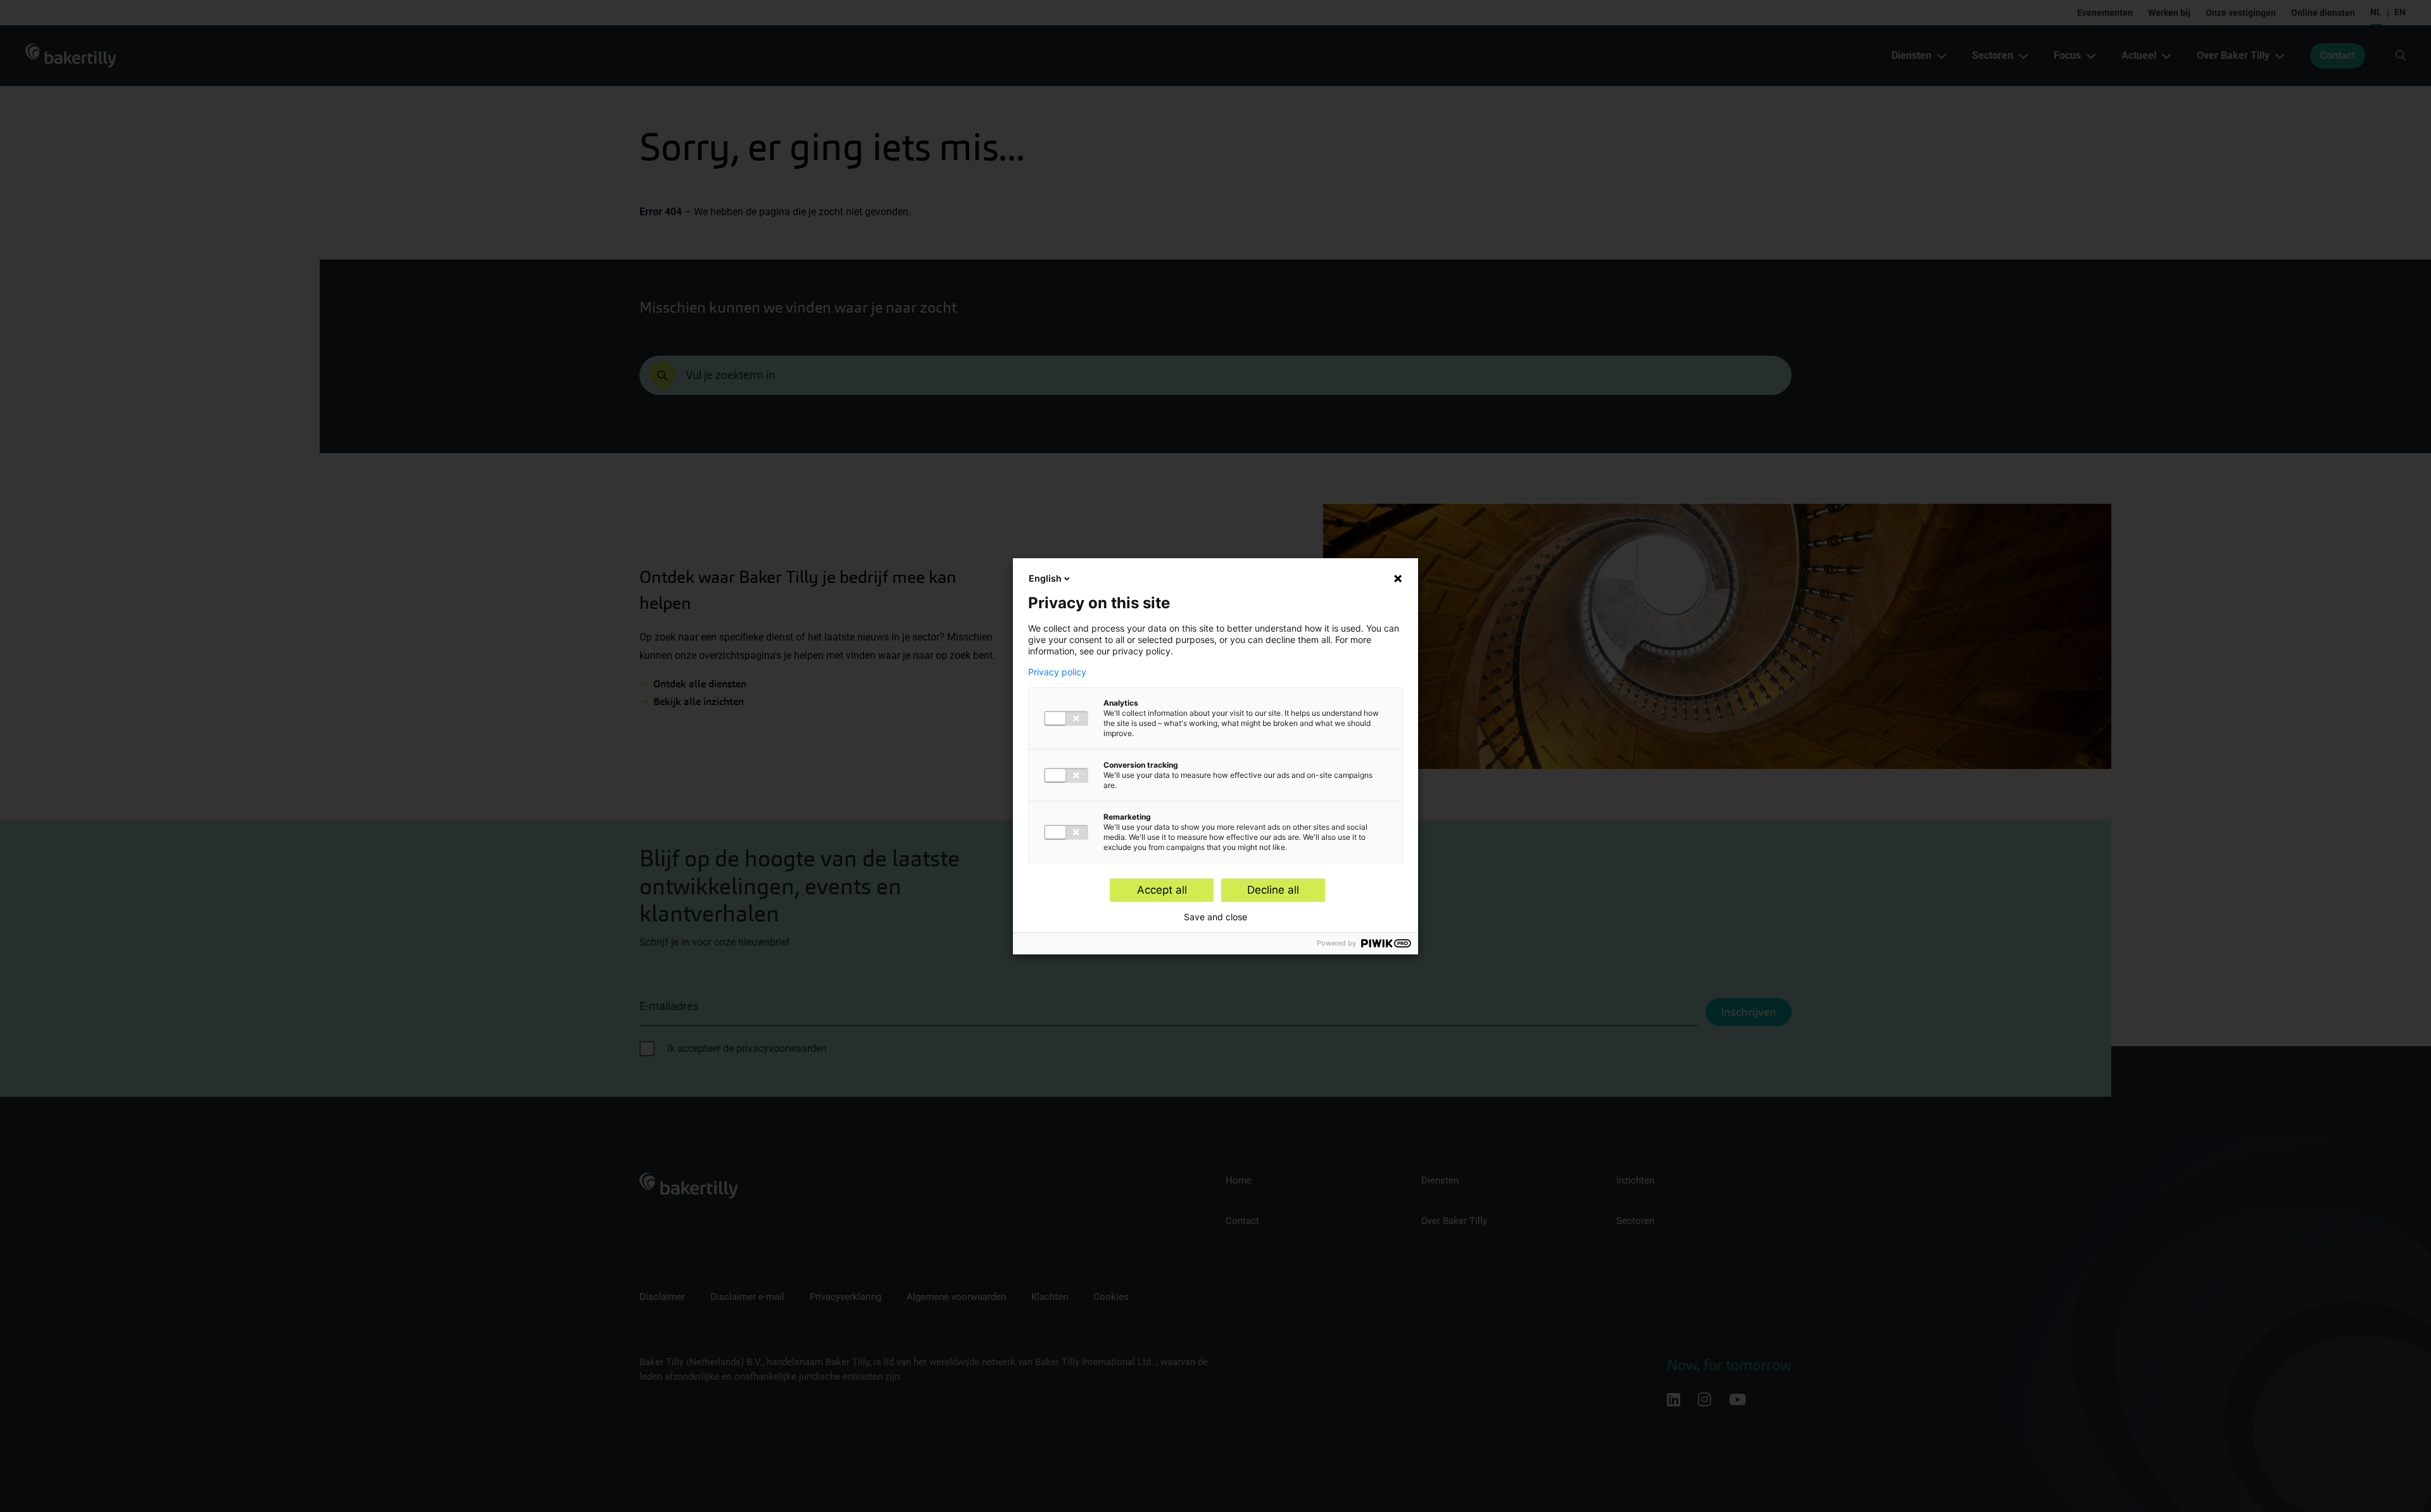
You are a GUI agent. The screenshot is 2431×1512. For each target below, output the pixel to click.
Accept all (1162, 890)
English (1045, 578)
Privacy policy (1057, 672)
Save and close (1215, 917)
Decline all (1273, 890)
